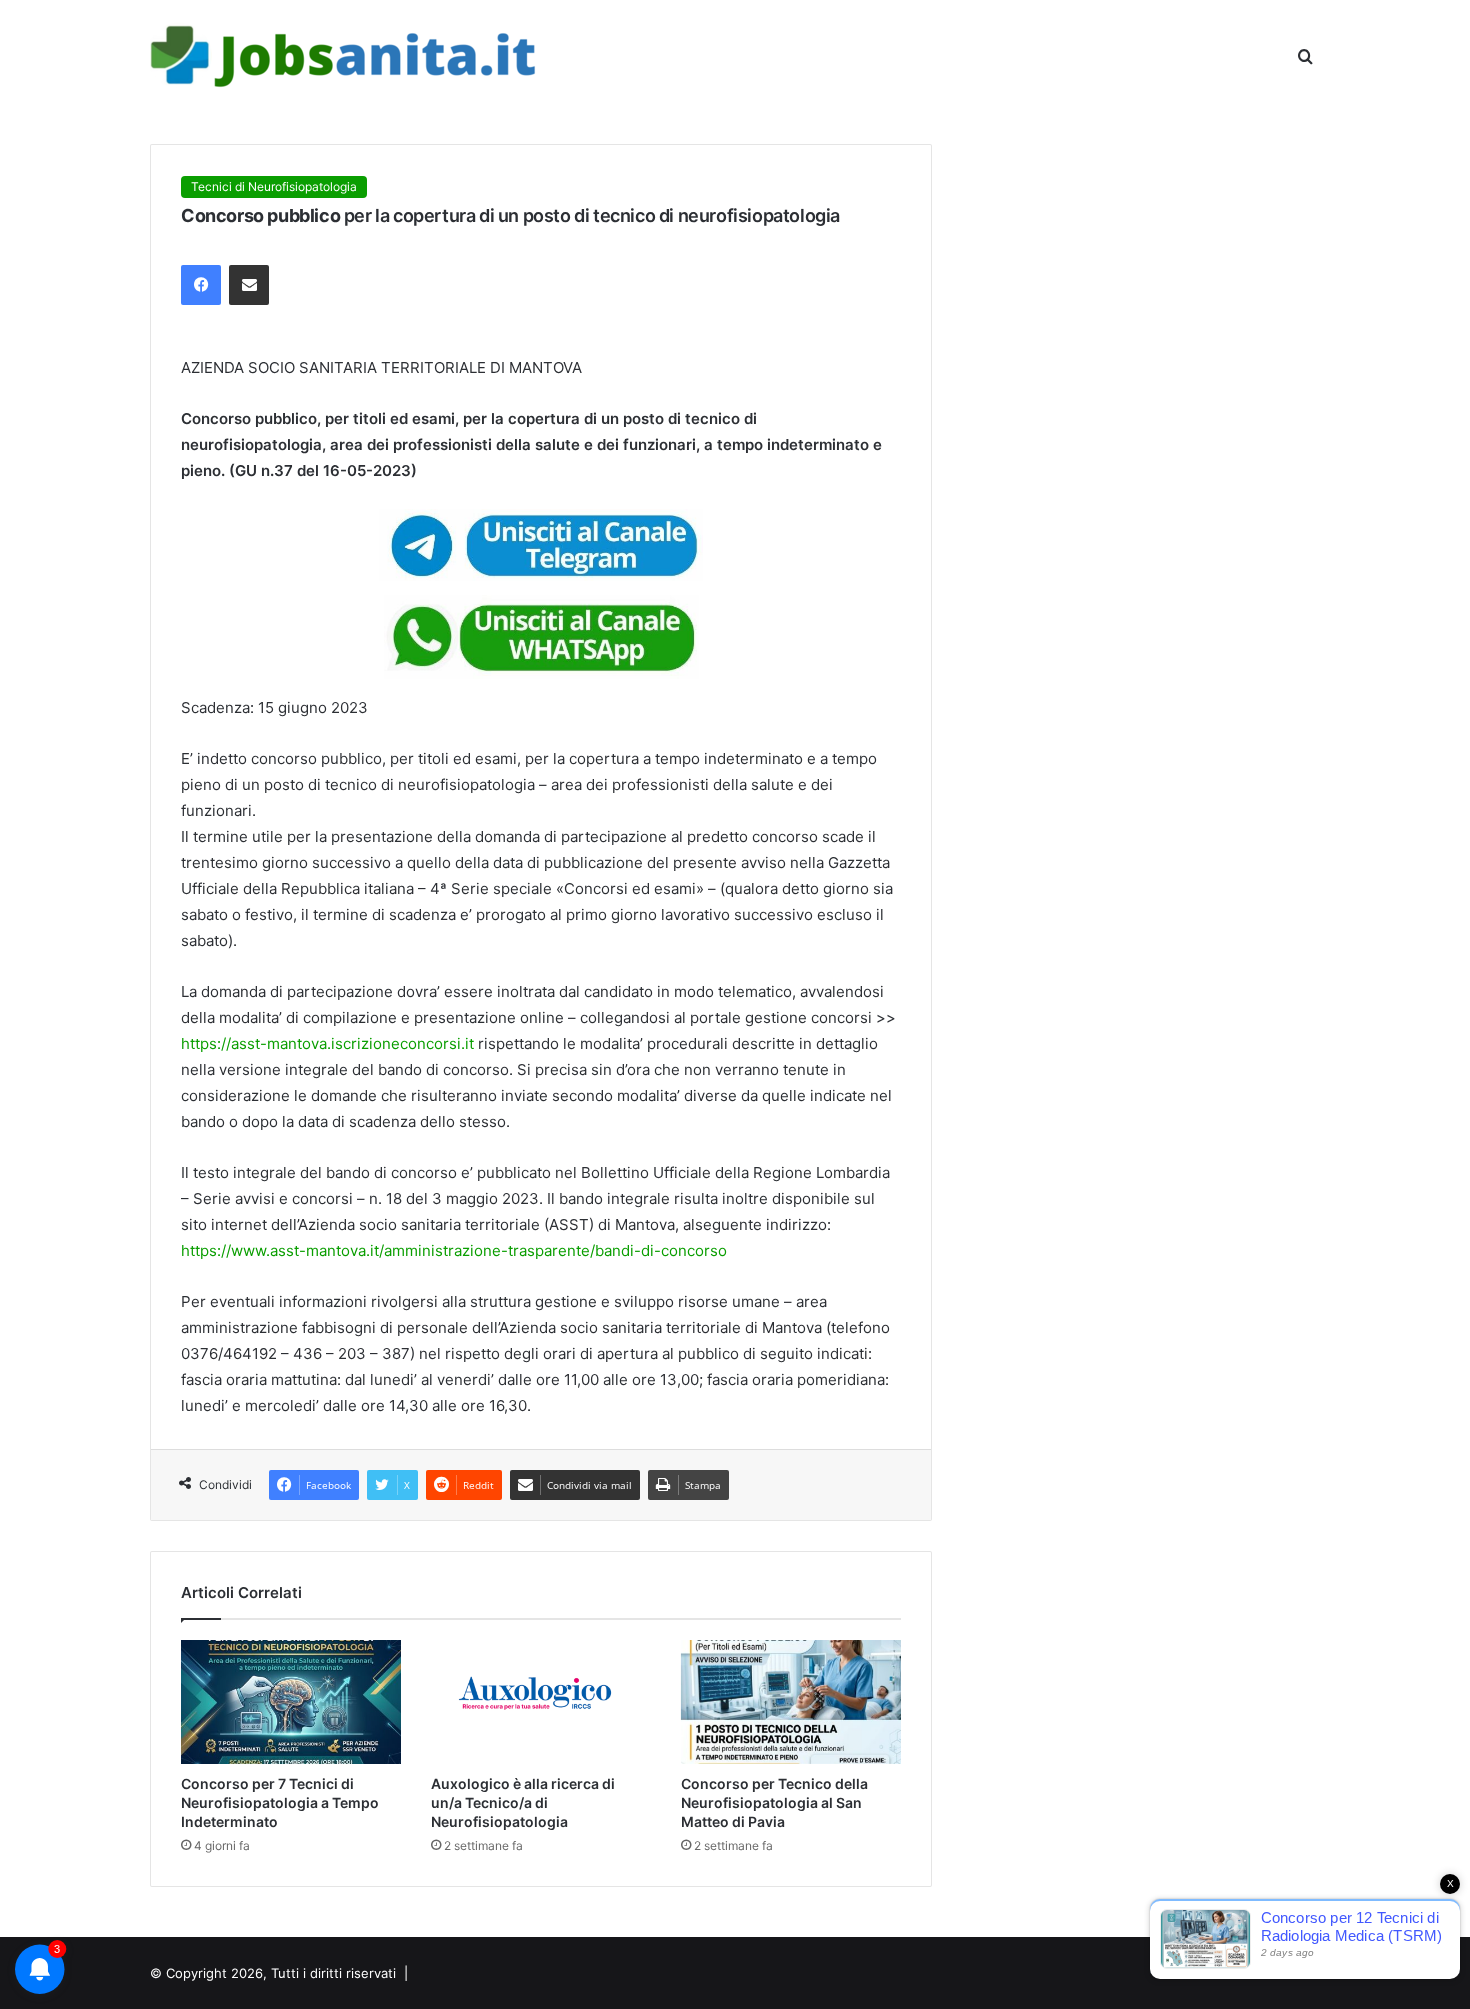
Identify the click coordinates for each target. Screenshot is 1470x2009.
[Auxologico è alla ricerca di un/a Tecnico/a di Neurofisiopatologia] (541, 1702)
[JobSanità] (345, 57)
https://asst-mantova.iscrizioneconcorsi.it (327, 1043)
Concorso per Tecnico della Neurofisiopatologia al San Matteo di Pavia (774, 1802)
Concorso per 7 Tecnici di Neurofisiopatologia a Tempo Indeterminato (280, 1802)
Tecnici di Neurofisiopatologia (274, 186)
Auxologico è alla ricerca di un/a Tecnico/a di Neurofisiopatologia (523, 1802)
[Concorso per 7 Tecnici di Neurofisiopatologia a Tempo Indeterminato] (291, 1702)
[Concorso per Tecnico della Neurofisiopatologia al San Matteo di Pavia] (791, 1702)
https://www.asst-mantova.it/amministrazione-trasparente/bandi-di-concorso (454, 1250)
